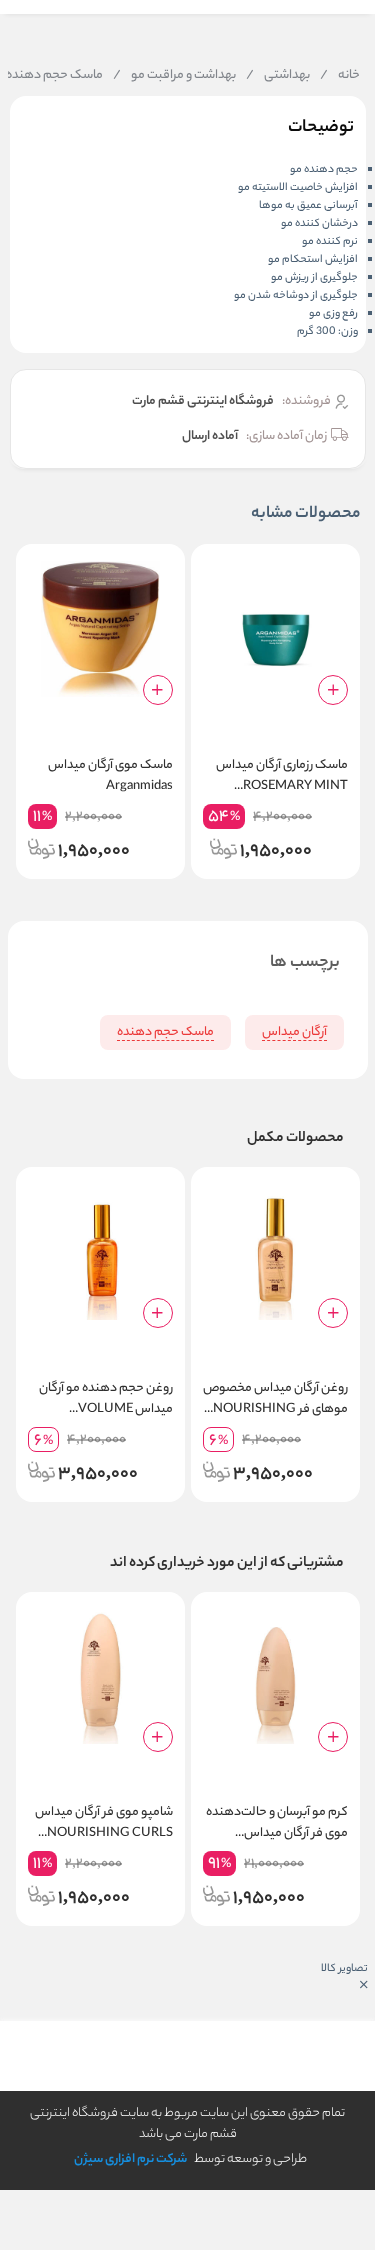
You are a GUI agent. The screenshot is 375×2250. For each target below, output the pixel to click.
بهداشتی (278, 76)
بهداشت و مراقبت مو (174, 76)
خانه (340, 76)
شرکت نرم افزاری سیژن (130, 2159)
